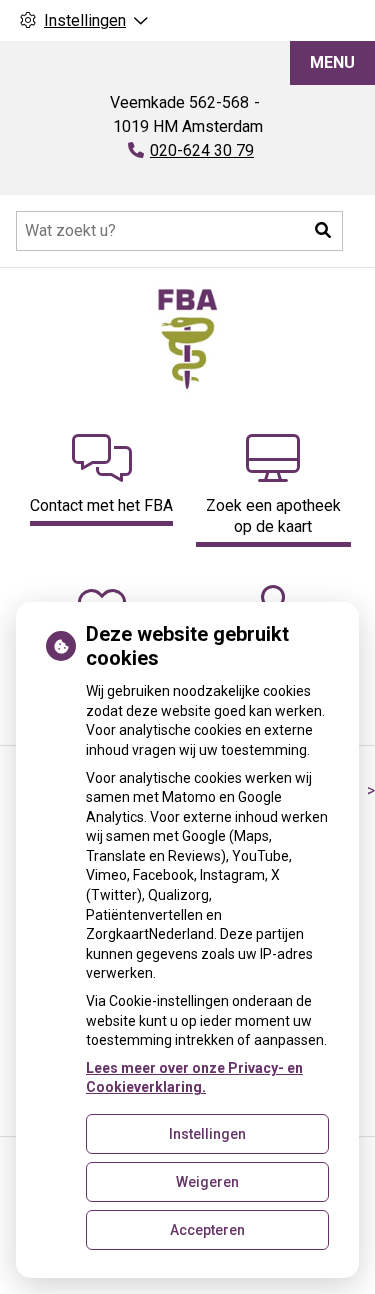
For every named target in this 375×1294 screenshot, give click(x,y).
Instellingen (207, 1134)
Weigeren (207, 1182)
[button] (323, 231)
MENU (332, 62)
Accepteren (207, 1230)
